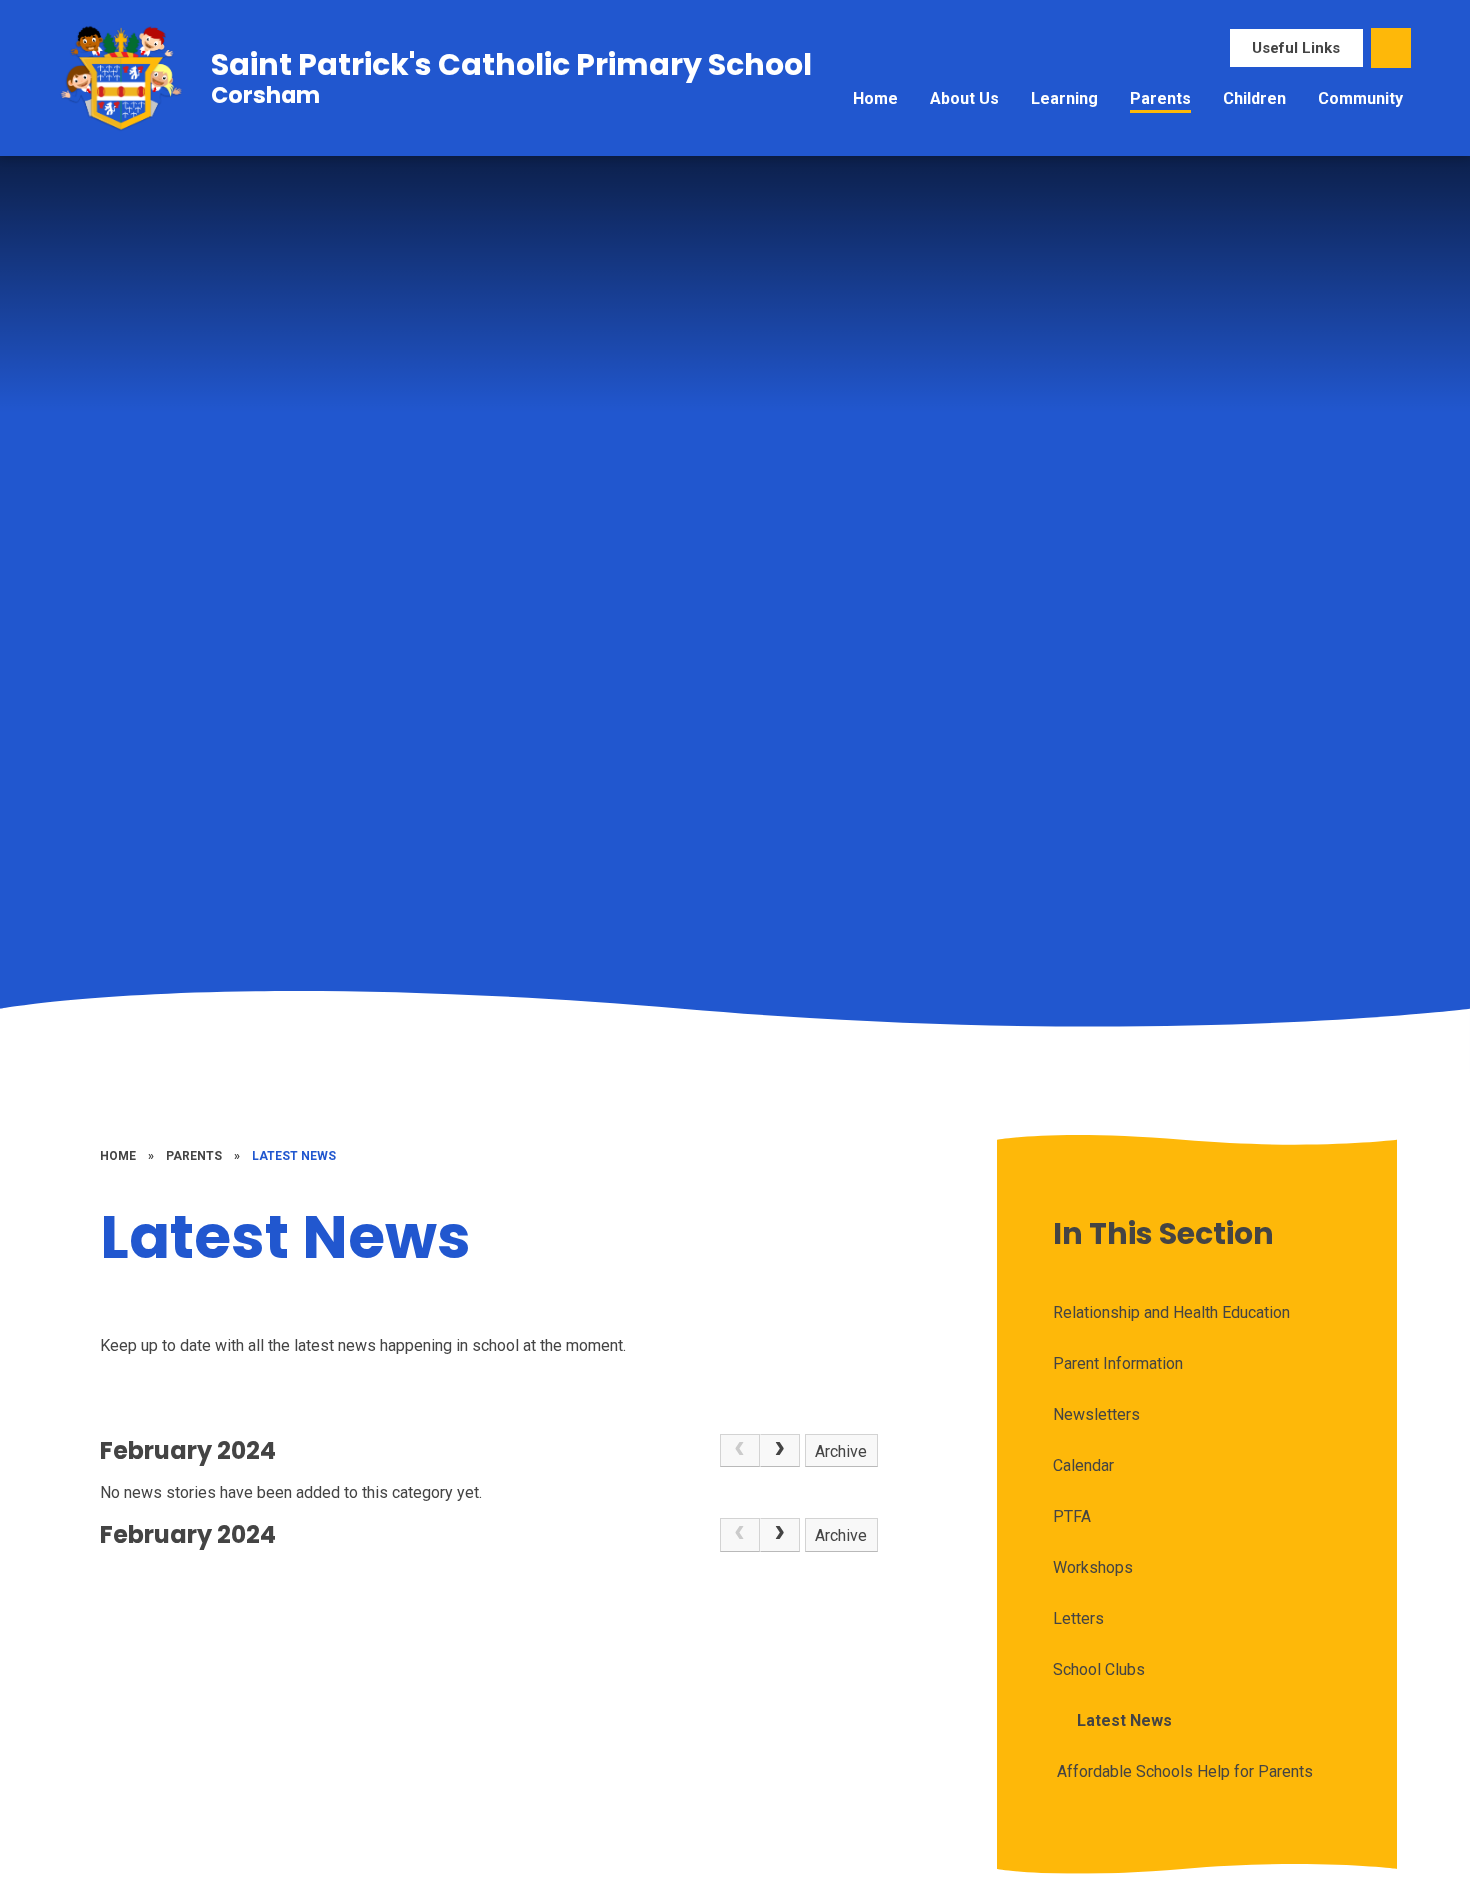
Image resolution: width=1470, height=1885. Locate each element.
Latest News (294, 1156)
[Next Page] (780, 1451)
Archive (841, 1451)
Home (118, 1156)
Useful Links (1296, 48)
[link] (740, 1451)
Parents (194, 1156)
